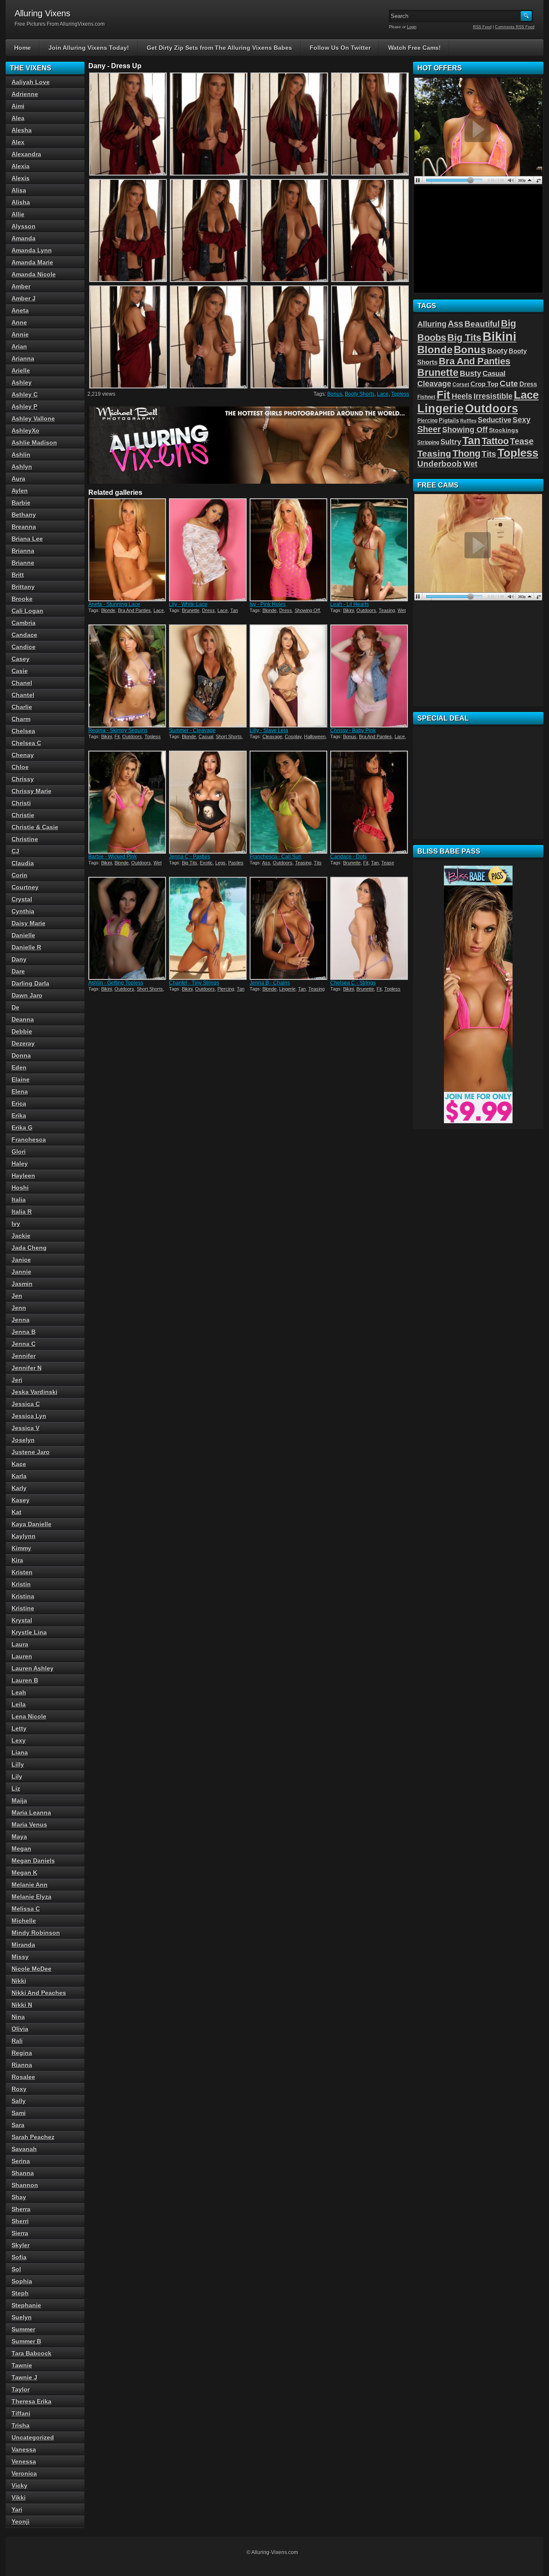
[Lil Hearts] (370, 550)
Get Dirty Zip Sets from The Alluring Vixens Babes (219, 48)
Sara (18, 2125)
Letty (19, 1728)
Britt (18, 575)
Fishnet (426, 397)
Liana (20, 1752)
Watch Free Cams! (415, 48)
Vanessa (24, 2449)
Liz (16, 1788)
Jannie (21, 1272)
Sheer (429, 429)
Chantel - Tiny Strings (194, 983)
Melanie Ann (30, 1885)
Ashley (22, 382)
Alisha (21, 202)
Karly (19, 1488)
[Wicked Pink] (128, 802)
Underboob (440, 464)
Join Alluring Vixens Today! (89, 48)
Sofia (19, 2257)
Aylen (20, 491)
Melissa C (26, 1909)
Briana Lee (27, 539)
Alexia (21, 166)
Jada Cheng (29, 1248)
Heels (462, 396)
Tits (318, 863)
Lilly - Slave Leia (269, 730)
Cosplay (293, 736)
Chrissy (23, 779)
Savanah (24, 2149)
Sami (19, 2113)
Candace (24, 635)
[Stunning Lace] (128, 550)
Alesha (22, 130)
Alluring (432, 324)
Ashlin (21, 455)
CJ (15, 851)
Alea (18, 118)
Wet (402, 610)
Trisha (21, 2425)
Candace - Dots (348, 857)
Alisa (19, 190)
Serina (21, 2161)
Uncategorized (33, 2437)
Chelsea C (26, 743)
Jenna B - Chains (270, 983)
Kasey (21, 1500)
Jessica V (26, 1428)
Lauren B (25, 1680)
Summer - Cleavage (192, 730)
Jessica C (26, 1404)
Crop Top (484, 384)
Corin (20, 875)
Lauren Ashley (33, 1668)
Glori (19, 1152)
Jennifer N (27, 1368)
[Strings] (370, 928)
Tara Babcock (32, 2353)
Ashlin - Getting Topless (116, 983)
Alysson (24, 226)
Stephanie (26, 2305)
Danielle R (26, 947)
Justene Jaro (31, 1452)
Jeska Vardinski (35, 1392)
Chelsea (23, 731)
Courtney (25, 887)
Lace (383, 394)
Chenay (23, 755)
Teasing (387, 610)
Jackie (21, 1236)
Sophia (22, 2281)
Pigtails (449, 421)
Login (412, 27)
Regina (22, 2053)
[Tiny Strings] (208, 928)
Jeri (17, 1380)
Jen (17, 1296)
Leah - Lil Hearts (350, 604)
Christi (21, 803)
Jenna (21, 1320)
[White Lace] (208, 550)
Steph (20, 2293)
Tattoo (495, 441)
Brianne (23, 563)
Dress (208, 610)
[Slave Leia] (289, 676)
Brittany (23, 587)
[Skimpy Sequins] (128, 676)
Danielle (23, 935)
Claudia (23, 863)
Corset (461, 385)
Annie (20, 334)
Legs (220, 863)
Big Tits (190, 863)
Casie (20, 671)
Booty (497, 351)
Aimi (18, 106)
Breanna (24, 527)
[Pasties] (208, 802)
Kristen (22, 1572)
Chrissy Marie (32, 791)
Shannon (25, 2185)
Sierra (20, 2233)
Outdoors (366, 610)
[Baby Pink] (370, 676)
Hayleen (23, 1176)
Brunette (191, 610)
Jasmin (22, 1284)
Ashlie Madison (34, 442)
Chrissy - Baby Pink (353, 730)
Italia (19, 1200)
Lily (17, 1776)
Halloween (315, 736)
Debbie (22, 1031)
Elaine (21, 1079)
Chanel (22, 683)
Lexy (19, 1740)
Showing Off (307, 610)
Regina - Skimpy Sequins (118, 730)
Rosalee (23, 2077)
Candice (24, 647)
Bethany (24, 515)
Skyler (21, 2245)
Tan (234, 610)
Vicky (20, 2485)
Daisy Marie (29, 923)
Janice (21, 1260)
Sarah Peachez (33, 2137)
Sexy (522, 420)
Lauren (22, 1656)
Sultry (451, 442)
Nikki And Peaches (39, 1993)
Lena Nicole (29, 1716)
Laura (20, 1644)
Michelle (24, 1921)
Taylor (21, 2389)
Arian (19, 346)
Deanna (23, 1019)
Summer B (26, 2341)
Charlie (22, 707)
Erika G (22, 1127)
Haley (20, 1164)
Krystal (22, 1620)
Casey (21, 659)
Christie (23, 815)
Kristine (23, 1608)
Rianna (22, 2065)
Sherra (21, 2209)
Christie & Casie (35, 827)
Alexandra (26, 154)
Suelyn (22, 2317)
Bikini (348, 610)
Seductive (495, 420)
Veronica (24, 2473)
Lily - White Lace (188, 604)
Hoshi (20, 1188)
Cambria (24, 623)
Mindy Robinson (36, 1933)
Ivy (16, 1224)
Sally (19, 2101)
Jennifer (24, 1356)
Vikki (19, 2497)
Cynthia (23, 911)
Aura (18, 479)
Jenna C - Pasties (190, 857)
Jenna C (24, 1344)
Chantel (23, 695)
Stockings (504, 430)
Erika (19, 1115)
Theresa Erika (32, 2401)
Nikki (19, 1981)
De (15, 1007)
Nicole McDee (32, 1969)
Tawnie (22, 2365)
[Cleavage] (208, 676)
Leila (19, 1704)
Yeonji (21, 2521)
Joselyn (23, 1440)
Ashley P (24, 406)
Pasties (236, 863)
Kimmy (21, 1548)
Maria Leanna (31, 1812)
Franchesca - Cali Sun (276, 857)
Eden (19, 1067)
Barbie (21, 503)
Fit (117, 736)
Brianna (23, 551)
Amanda (24, 238)
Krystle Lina (29, 1632)
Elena (20, 1091)
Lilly (18, 1764)
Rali (17, 2041)
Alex (18, 142)
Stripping (428, 442)
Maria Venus (29, 1824)
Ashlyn (22, 467)
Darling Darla (30, 983)
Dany (19, 959)
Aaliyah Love (31, 82)
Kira (17, 1560)
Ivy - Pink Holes (268, 604)
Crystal (22, 899)
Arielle (21, 370)
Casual (206, 736)
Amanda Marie (32, 262)
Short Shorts (229, 736)
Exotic (206, 863)
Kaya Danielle (32, 1524)
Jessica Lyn (29, 1416)
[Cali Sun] (289, 802)
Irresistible (493, 396)
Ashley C (25, 394)
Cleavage (272, 736)
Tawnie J (24, 2377)
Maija (19, 1800)
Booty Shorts (360, 394)
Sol (16, 2269)
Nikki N (22, 2005)
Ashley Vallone (33, 418)
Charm (21, 719)
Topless (400, 394)
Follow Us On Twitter (340, 48)
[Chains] (289, 928)
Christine (25, 839)
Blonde (108, 610)
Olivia (20, 2029)
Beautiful (482, 324)
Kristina (23, 1596)
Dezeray (23, 1043)
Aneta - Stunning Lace (114, 604)
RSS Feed (482, 27)
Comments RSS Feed (515, 27)
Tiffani (21, 2413)
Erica (19, 1103)
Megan (21, 1849)
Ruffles (468, 421)
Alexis (21, 178)
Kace (19, 1464)
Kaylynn (24, 1536)
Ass (266, 863)
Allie (18, 214)
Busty (471, 373)
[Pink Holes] (289, 550)
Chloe (20, 767)
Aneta (20, 310)
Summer (23, 2329)
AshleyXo (26, 430)
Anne (19, 322)
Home (23, 48)
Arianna (23, 358)
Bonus (335, 394)
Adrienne (25, 94)
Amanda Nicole (34, 274)
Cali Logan (27, 611)
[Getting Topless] (128, 928)
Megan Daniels (33, 1861)
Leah (19, 1692)
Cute (509, 383)
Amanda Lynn (32, 250)
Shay (19, 2197)
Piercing (226, 989)
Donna (21, 1055)
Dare (18, 971)
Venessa (24, 2461)
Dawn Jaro (27, 995)
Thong (466, 453)
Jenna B (24, 1332)
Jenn (19, 1308)
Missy (20, 1957)
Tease (388, 863)
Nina (18, 2017)
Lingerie (287, 989)
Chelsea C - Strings (353, 983)
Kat (17, 1512)
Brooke (22, 599)
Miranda (23, 1945)
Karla (19, 1476)
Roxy (19, 2089)
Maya (19, 1837)
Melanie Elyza (32, 1897)
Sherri (20, 2221)
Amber (21, 286)
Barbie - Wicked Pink (113, 857)
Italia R (22, 1212)
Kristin (21, 1584)
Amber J (24, 298)
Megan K (24, 1873)
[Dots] (370, 802)
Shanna (23, 2173)
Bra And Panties (134, 610)
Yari (17, 2509)
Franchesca (29, 1140)
